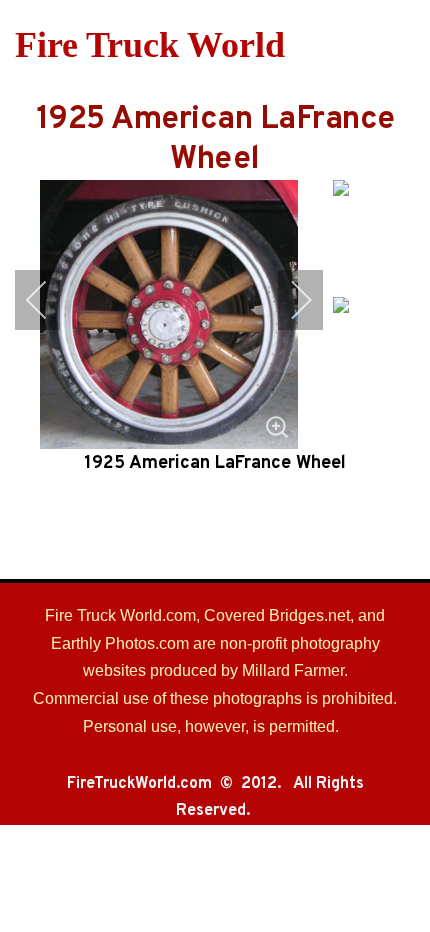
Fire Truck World (150, 45)
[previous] (50, 300)
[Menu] (402, 45)
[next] (288, 300)
